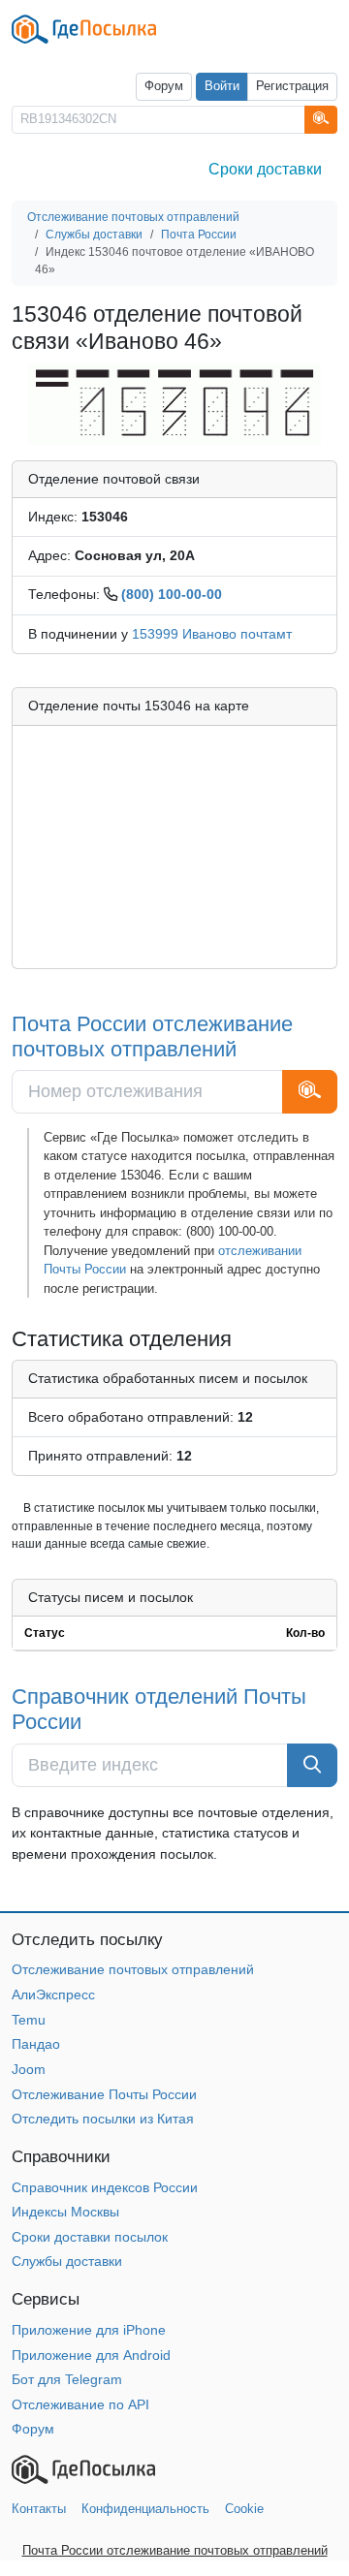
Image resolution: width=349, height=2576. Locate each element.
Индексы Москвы (65, 2212)
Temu (29, 2020)
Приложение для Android (91, 2355)
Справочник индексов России (105, 2187)
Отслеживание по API (80, 2404)
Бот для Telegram (67, 2379)
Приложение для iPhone (89, 2330)
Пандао (36, 2044)
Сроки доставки (265, 169)
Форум (164, 86)
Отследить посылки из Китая (103, 2119)
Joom (29, 2069)
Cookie (244, 2509)
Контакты (39, 2509)
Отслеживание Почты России (104, 2094)
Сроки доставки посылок (90, 2237)
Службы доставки (67, 2261)
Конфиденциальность (145, 2509)
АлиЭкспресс (53, 1995)
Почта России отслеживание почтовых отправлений (152, 1037)
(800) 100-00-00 (172, 594)
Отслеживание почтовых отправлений (133, 1969)
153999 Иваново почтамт (212, 634)
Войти (222, 86)
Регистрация (292, 86)
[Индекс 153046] (174, 403)
